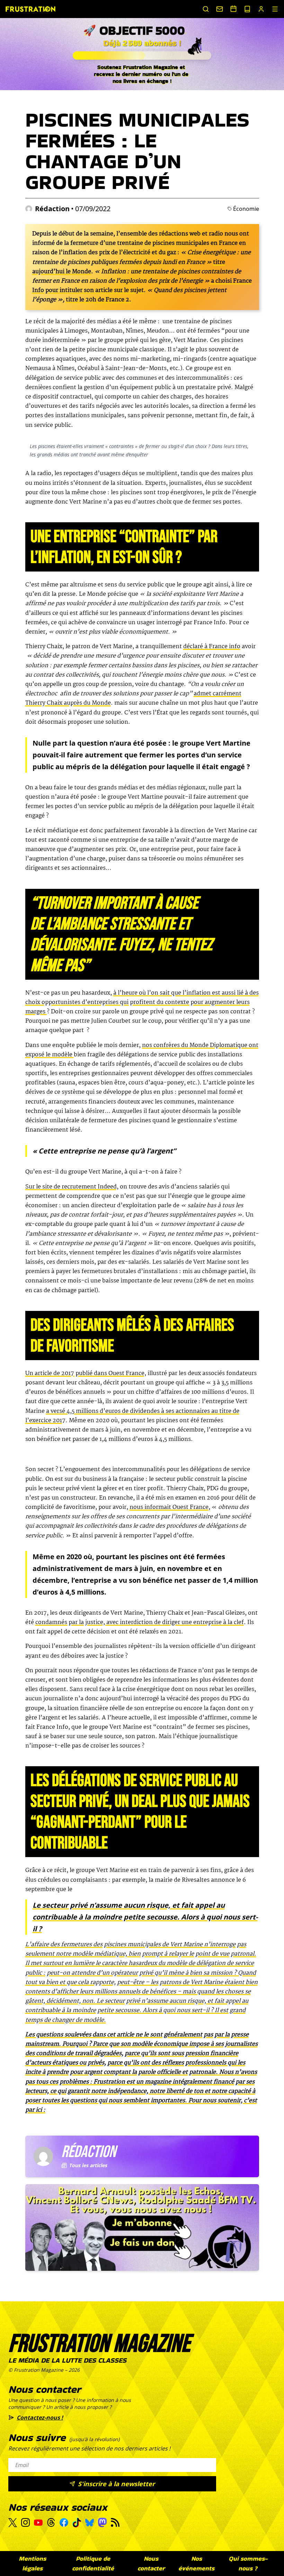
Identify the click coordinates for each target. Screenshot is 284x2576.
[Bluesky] (90, 2523)
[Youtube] (38, 2523)
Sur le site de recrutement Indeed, (72, 1187)
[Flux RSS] (115, 2522)
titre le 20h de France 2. (99, 300)
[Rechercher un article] (206, 9)
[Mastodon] (102, 2522)
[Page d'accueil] (30, 9)
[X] (13, 2523)
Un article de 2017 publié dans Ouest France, (86, 1373)
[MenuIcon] (275, 9)
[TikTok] (77, 2523)
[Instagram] (25, 2522)
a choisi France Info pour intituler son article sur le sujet (142, 286)
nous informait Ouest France (169, 1507)
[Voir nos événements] (233, 9)
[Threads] (51, 2522)
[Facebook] (64, 2522)
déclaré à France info (212, 647)
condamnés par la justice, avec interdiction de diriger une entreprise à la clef (140, 1622)
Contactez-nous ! (40, 2418)
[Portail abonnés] (261, 9)
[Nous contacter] (220, 9)
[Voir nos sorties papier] (247, 9)
